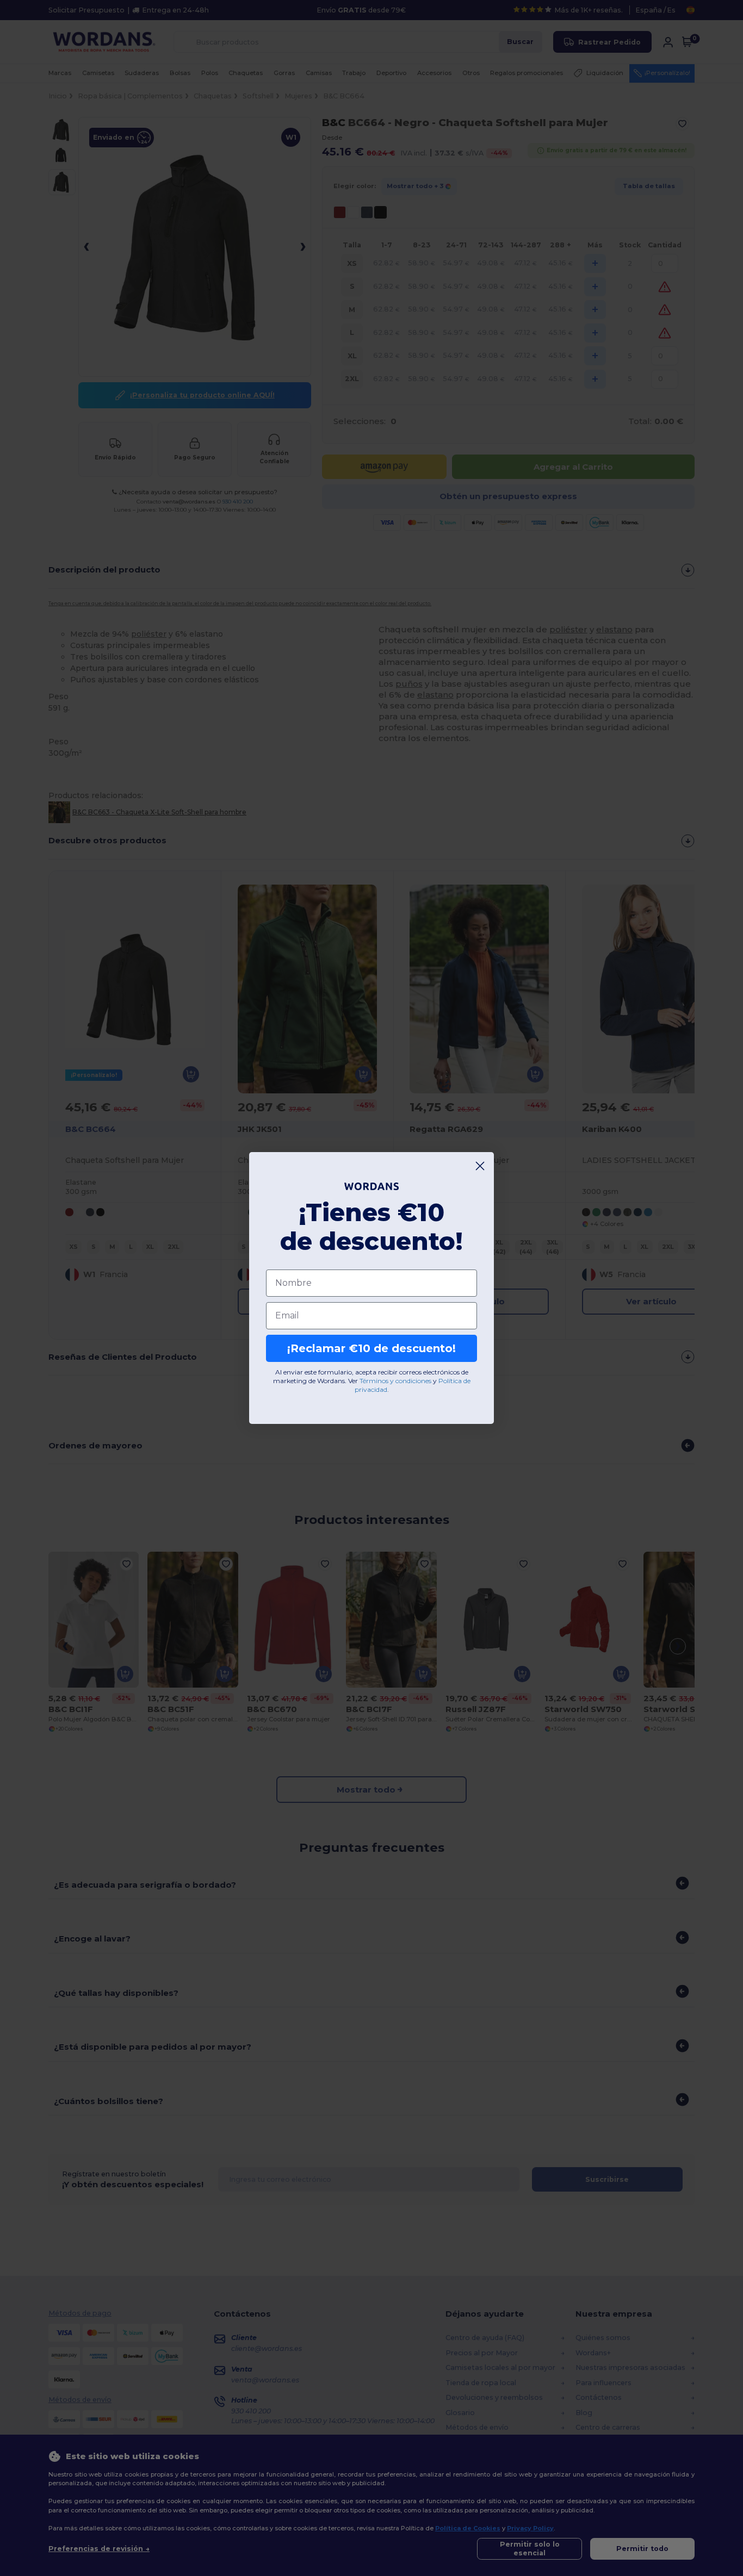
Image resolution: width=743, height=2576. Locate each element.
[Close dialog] (480, 1166)
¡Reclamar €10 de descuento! (371, 1348)
